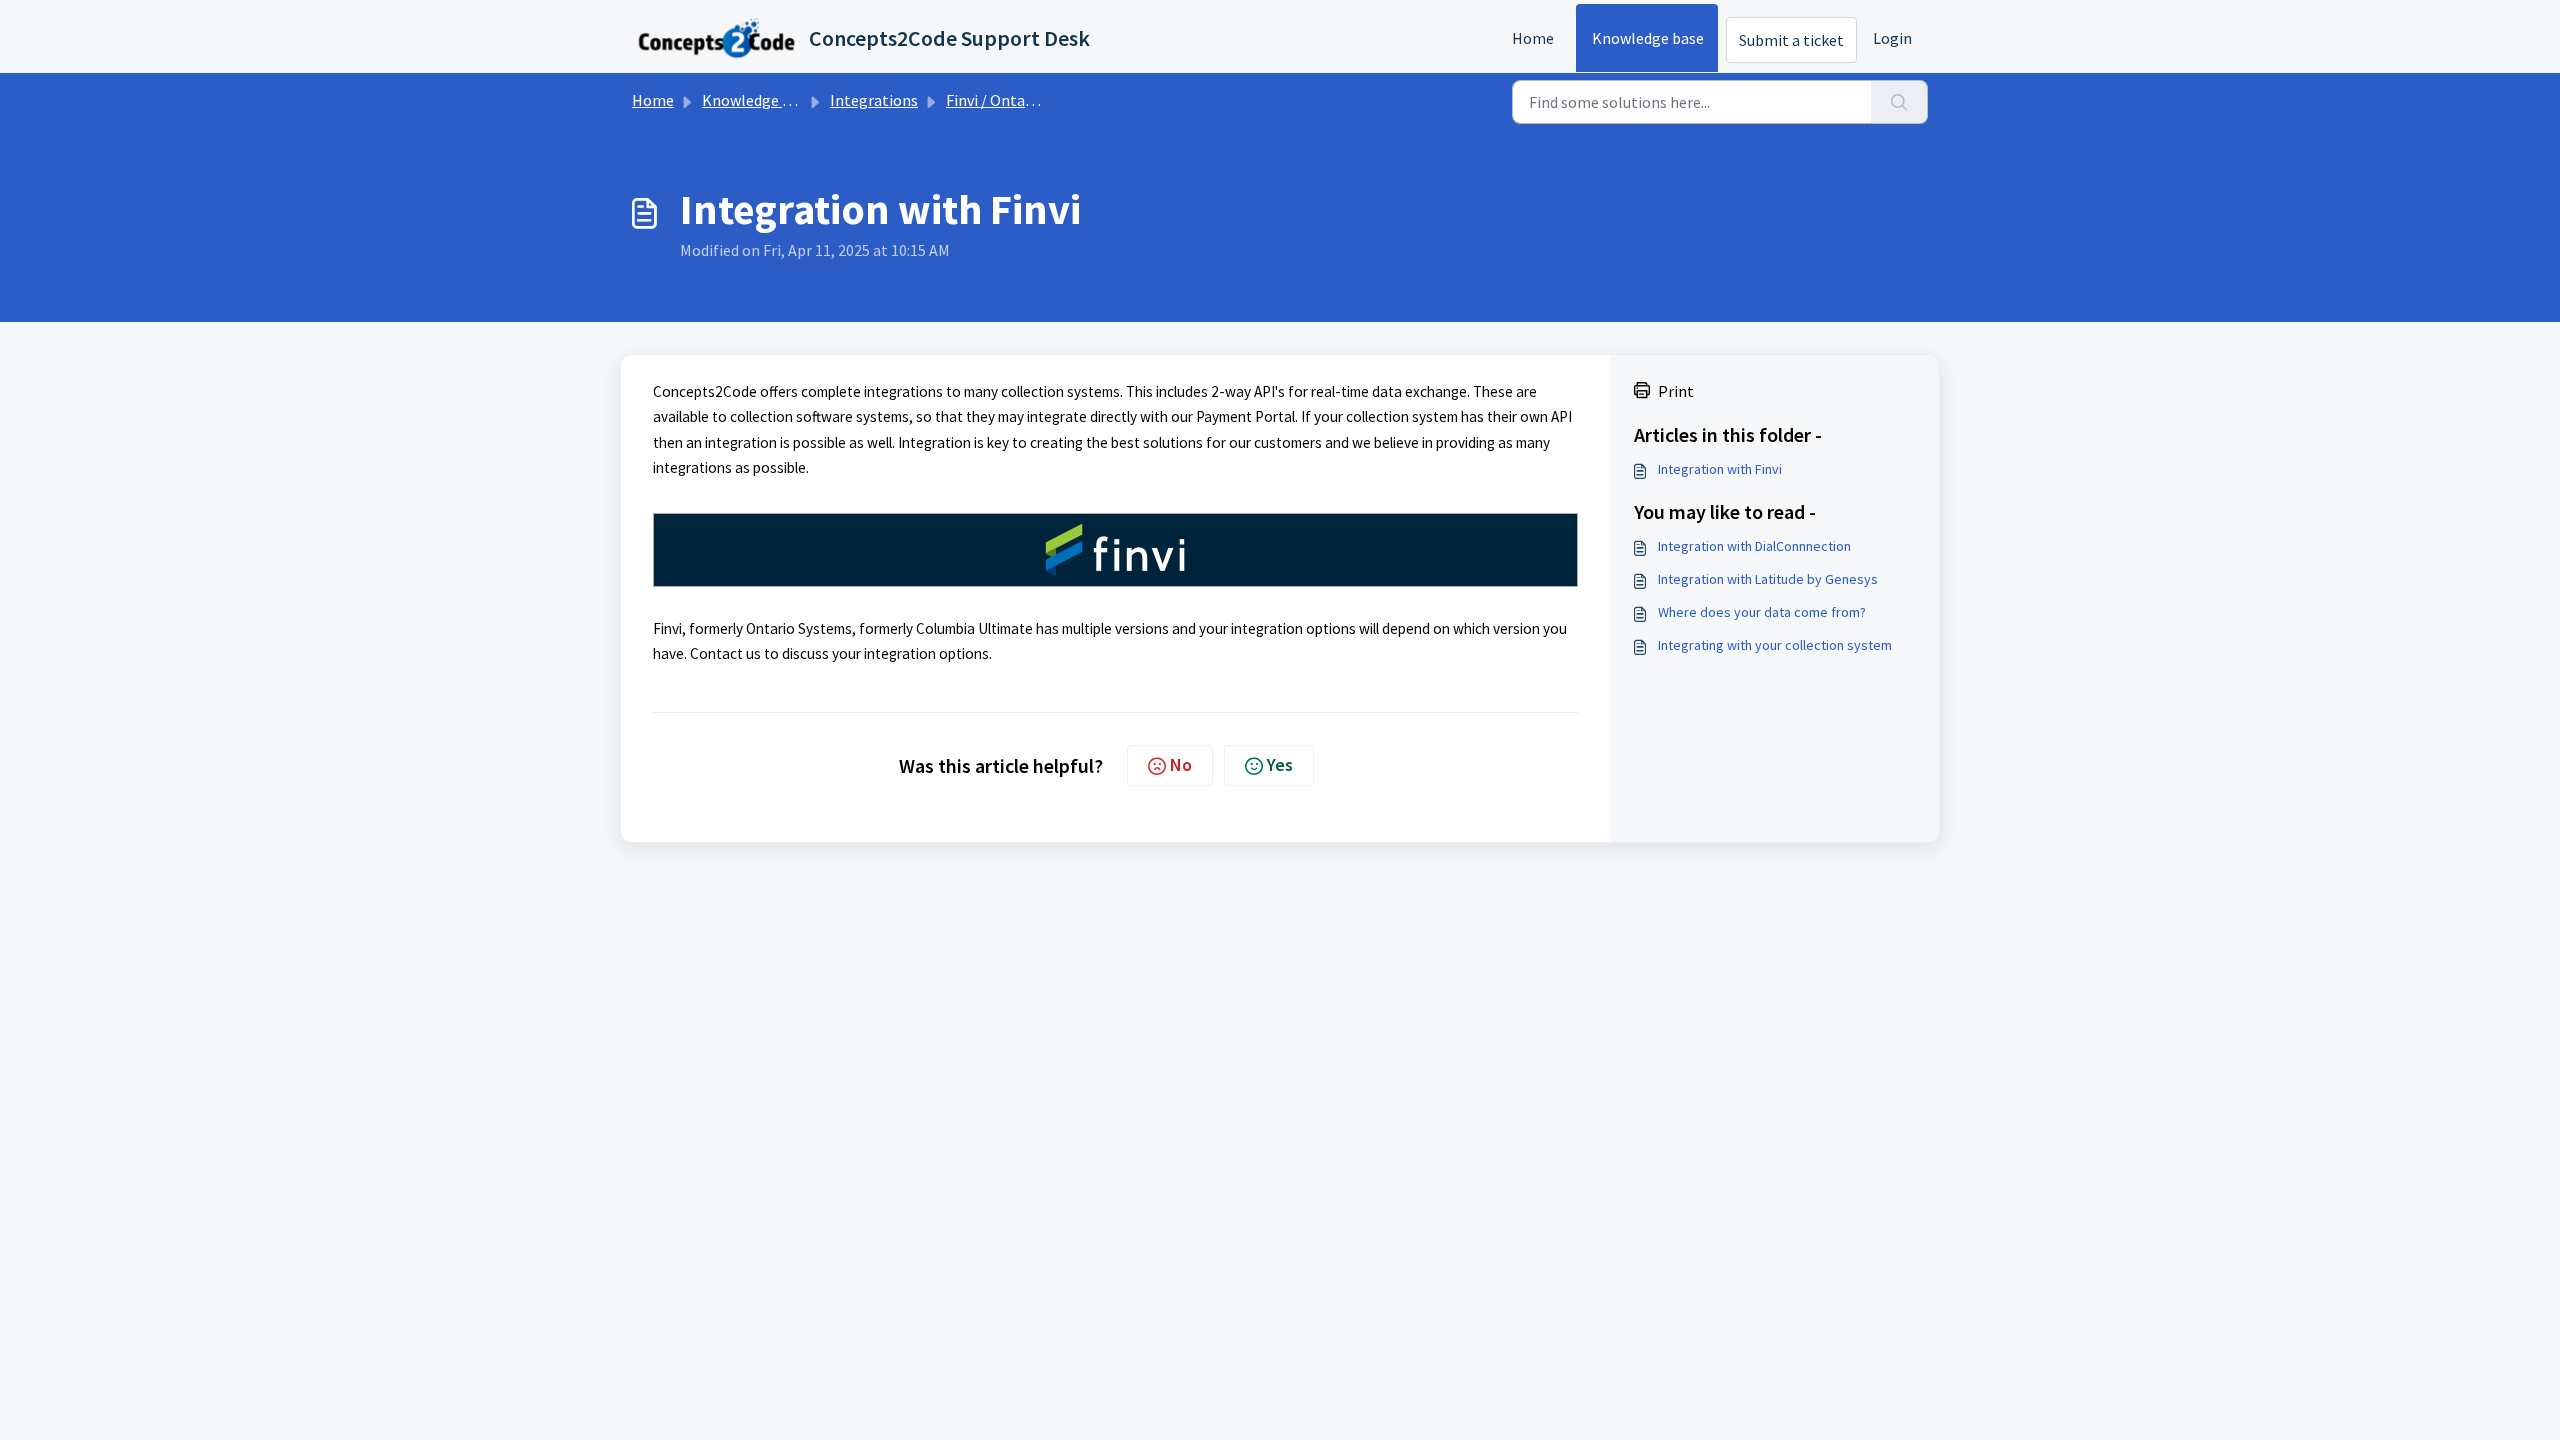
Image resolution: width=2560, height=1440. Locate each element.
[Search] (1899, 102)
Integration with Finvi (1720, 469)
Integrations (874, 100)
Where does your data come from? (1762, 612)
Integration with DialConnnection (1754, 546)
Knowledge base (1648, 38)
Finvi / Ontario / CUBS (1019, 100)
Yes (1280, 764)
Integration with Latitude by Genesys (1768, 579)
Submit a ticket (1791, 40)
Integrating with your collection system (1775, 645)
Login (1892, 38)
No (1181, 764)
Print (1676, 391)
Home (1533, 38)
